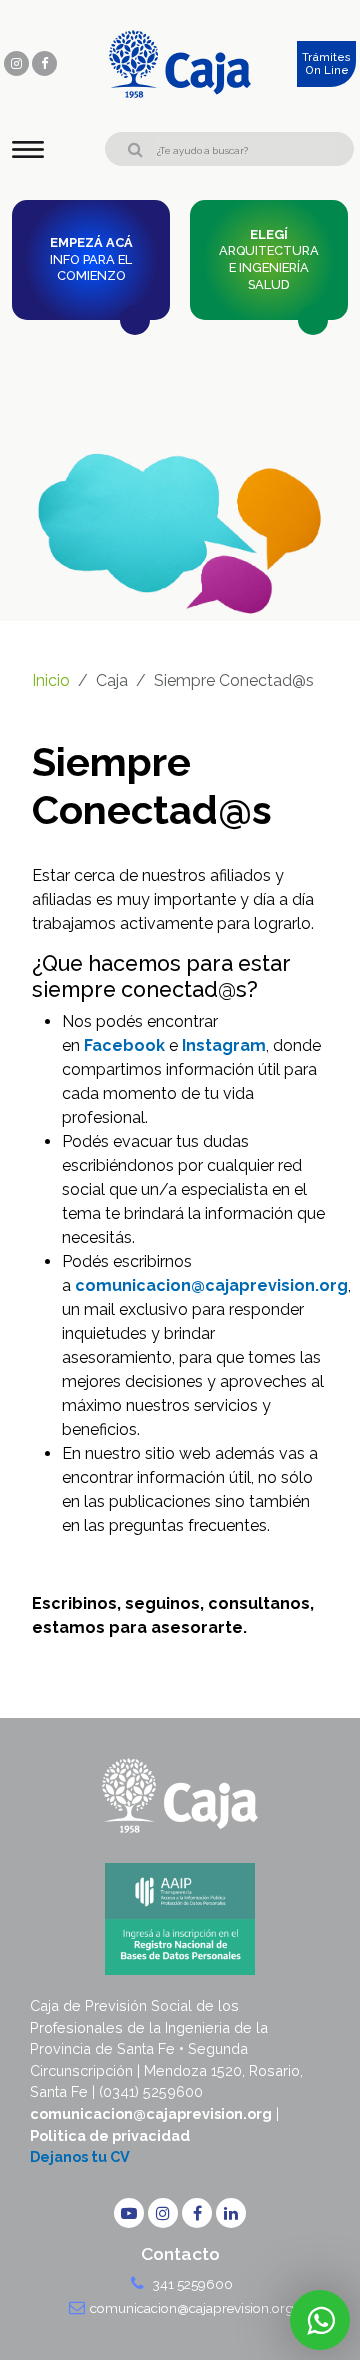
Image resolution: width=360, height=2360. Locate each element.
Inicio (51, 680)
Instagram (224, 1045)
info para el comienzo (91, 259)
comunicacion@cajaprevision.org (211, 1285)
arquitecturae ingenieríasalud (269, 259)
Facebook (124, 1045)
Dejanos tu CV (80, 2156)
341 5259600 (191, 2284)
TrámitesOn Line (326, 64)
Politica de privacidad (110, 2135)
